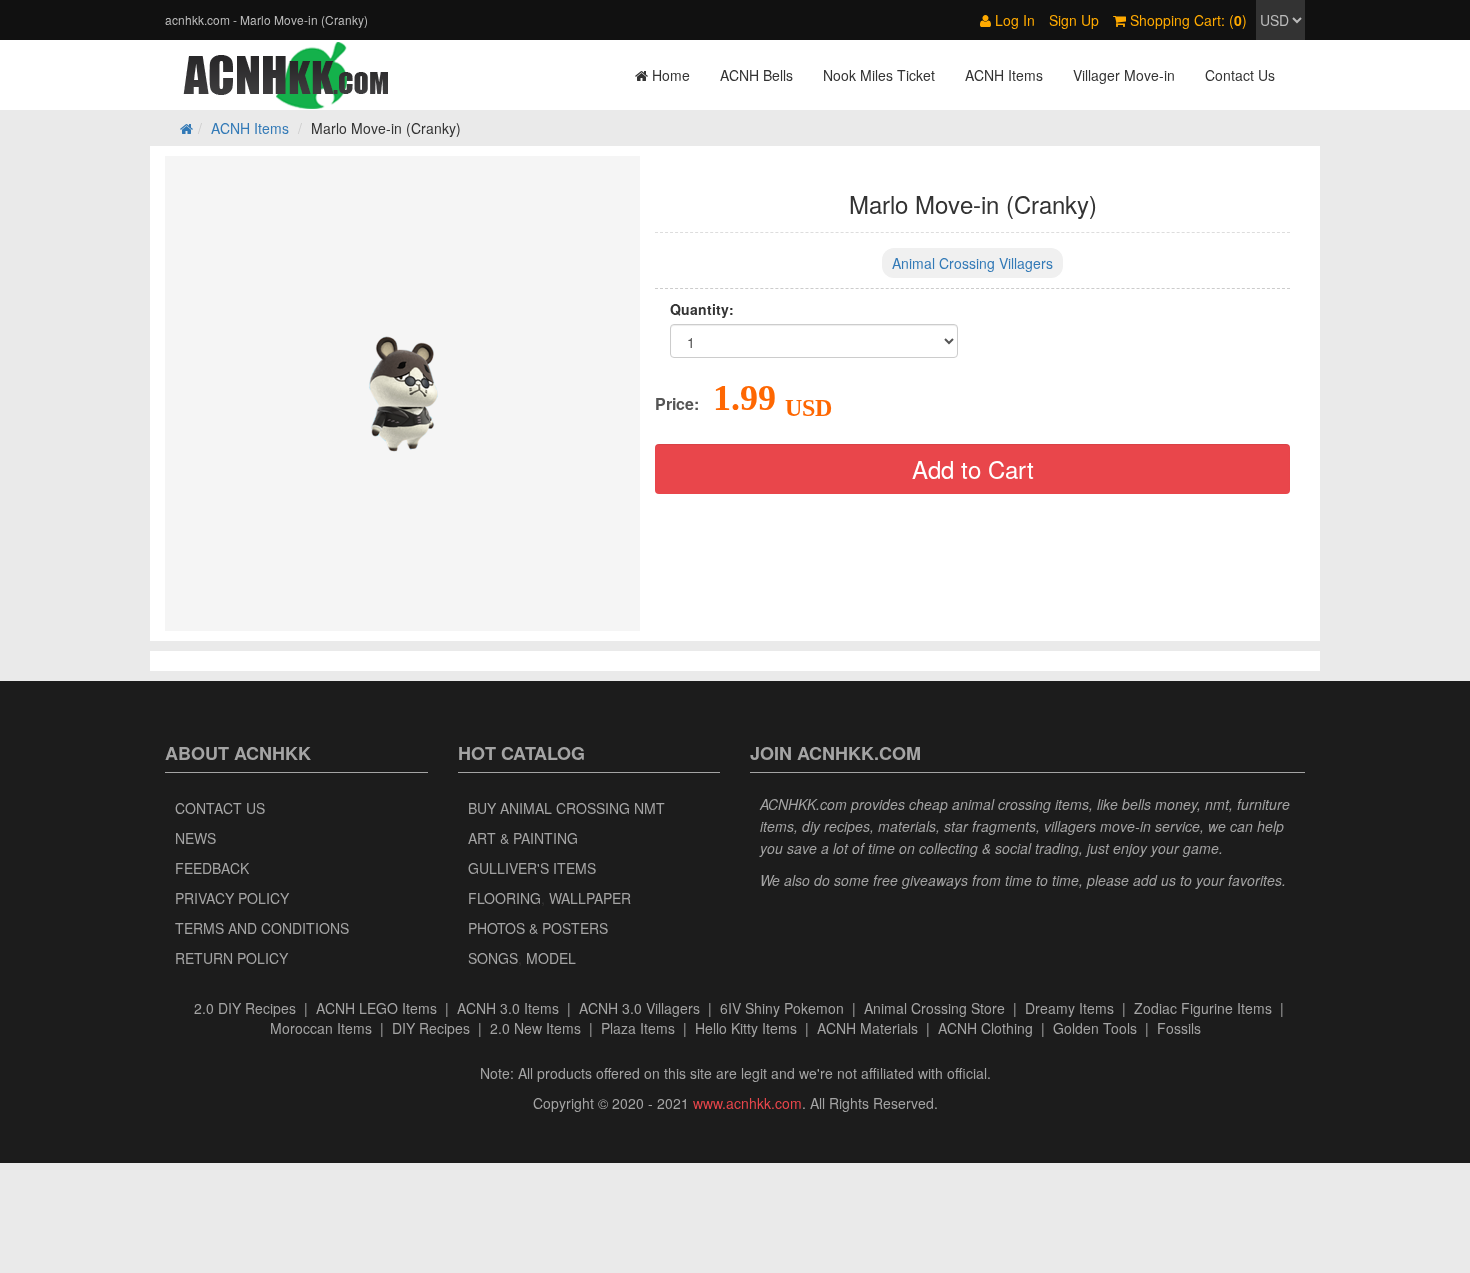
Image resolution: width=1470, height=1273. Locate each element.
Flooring (504, 898)
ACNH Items (1004, 75)
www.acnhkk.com (747, 1103)
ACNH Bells (756, 75)
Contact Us (1240, 75)
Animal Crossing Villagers (972, 263)
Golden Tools (1095, 1028)
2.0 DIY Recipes (245, 1008)
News (195, 838)
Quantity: (702, 309)
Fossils (1179, 1028)
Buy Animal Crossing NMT (566, 808)
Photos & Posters (538, 928)
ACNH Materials (867, 1028)
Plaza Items (638, 1028)
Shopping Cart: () (1186, 20)
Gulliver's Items (532, 868)
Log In (1013, 20)
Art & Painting (523, 838)
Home (669, 75)
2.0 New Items (535, 1028)
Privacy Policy (232, 898)
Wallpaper (590, 898)
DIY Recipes (431, 1028)
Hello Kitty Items (746, 1028)
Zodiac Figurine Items (1203, 1008)
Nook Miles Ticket (879, 75)
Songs (493, 958)
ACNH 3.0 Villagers (639, 1008)
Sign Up (1074, 20)
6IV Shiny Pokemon (782, 1008)
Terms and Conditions (262, 928)
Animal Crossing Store (934, 1008)
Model (551, 958)
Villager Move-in (1124, 75)
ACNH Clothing (985, 1028)
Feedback (212, 868)
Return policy (231, 958)
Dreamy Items (1069, 1008)
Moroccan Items (321, 1028)
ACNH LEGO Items (376, 1008)
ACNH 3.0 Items (508, 1008)
